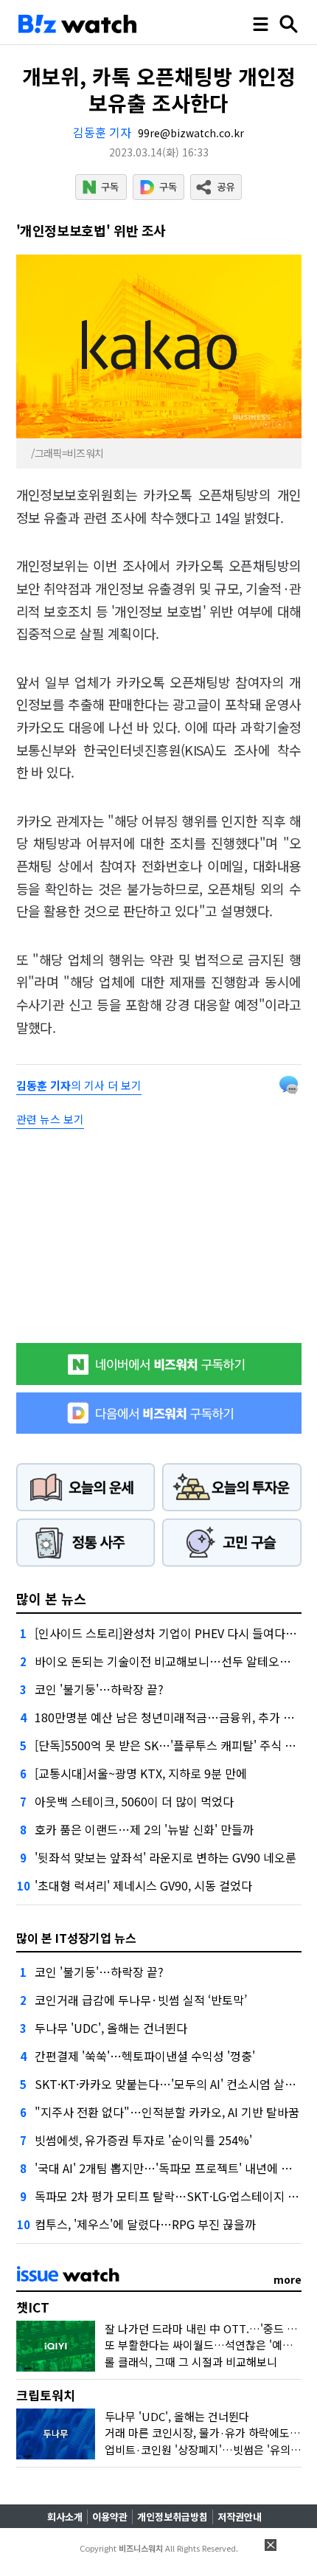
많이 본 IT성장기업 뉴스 (76, 1938)
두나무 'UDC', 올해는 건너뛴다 (111, 2028)
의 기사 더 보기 (79, 1085)
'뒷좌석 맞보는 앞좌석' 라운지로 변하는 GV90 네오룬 (166, 1857)
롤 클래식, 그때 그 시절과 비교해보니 (191, 2362)
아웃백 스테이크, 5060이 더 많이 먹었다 (134, 1801)
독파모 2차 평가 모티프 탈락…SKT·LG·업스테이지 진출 (172, 2196)
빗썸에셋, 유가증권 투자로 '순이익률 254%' (143, 2140)
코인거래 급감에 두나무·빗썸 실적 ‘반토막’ (141, 2000)
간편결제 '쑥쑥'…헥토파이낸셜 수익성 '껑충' (145, 2056)
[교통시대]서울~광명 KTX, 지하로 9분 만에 (141, 1773)
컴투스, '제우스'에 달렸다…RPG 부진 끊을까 (145, 2224)
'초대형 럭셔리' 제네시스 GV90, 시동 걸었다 (143, 1885)
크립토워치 (46, 2395)
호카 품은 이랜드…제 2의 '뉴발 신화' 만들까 (144, 1829)
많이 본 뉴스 (51, 1598)
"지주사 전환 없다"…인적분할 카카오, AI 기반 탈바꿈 (167, 2112)
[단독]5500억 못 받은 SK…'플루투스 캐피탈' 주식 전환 (171, 1745)
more (288, 2279)
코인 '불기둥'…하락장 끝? (99, 1689)
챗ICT (33, 2307)
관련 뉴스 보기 (50, 1119)
